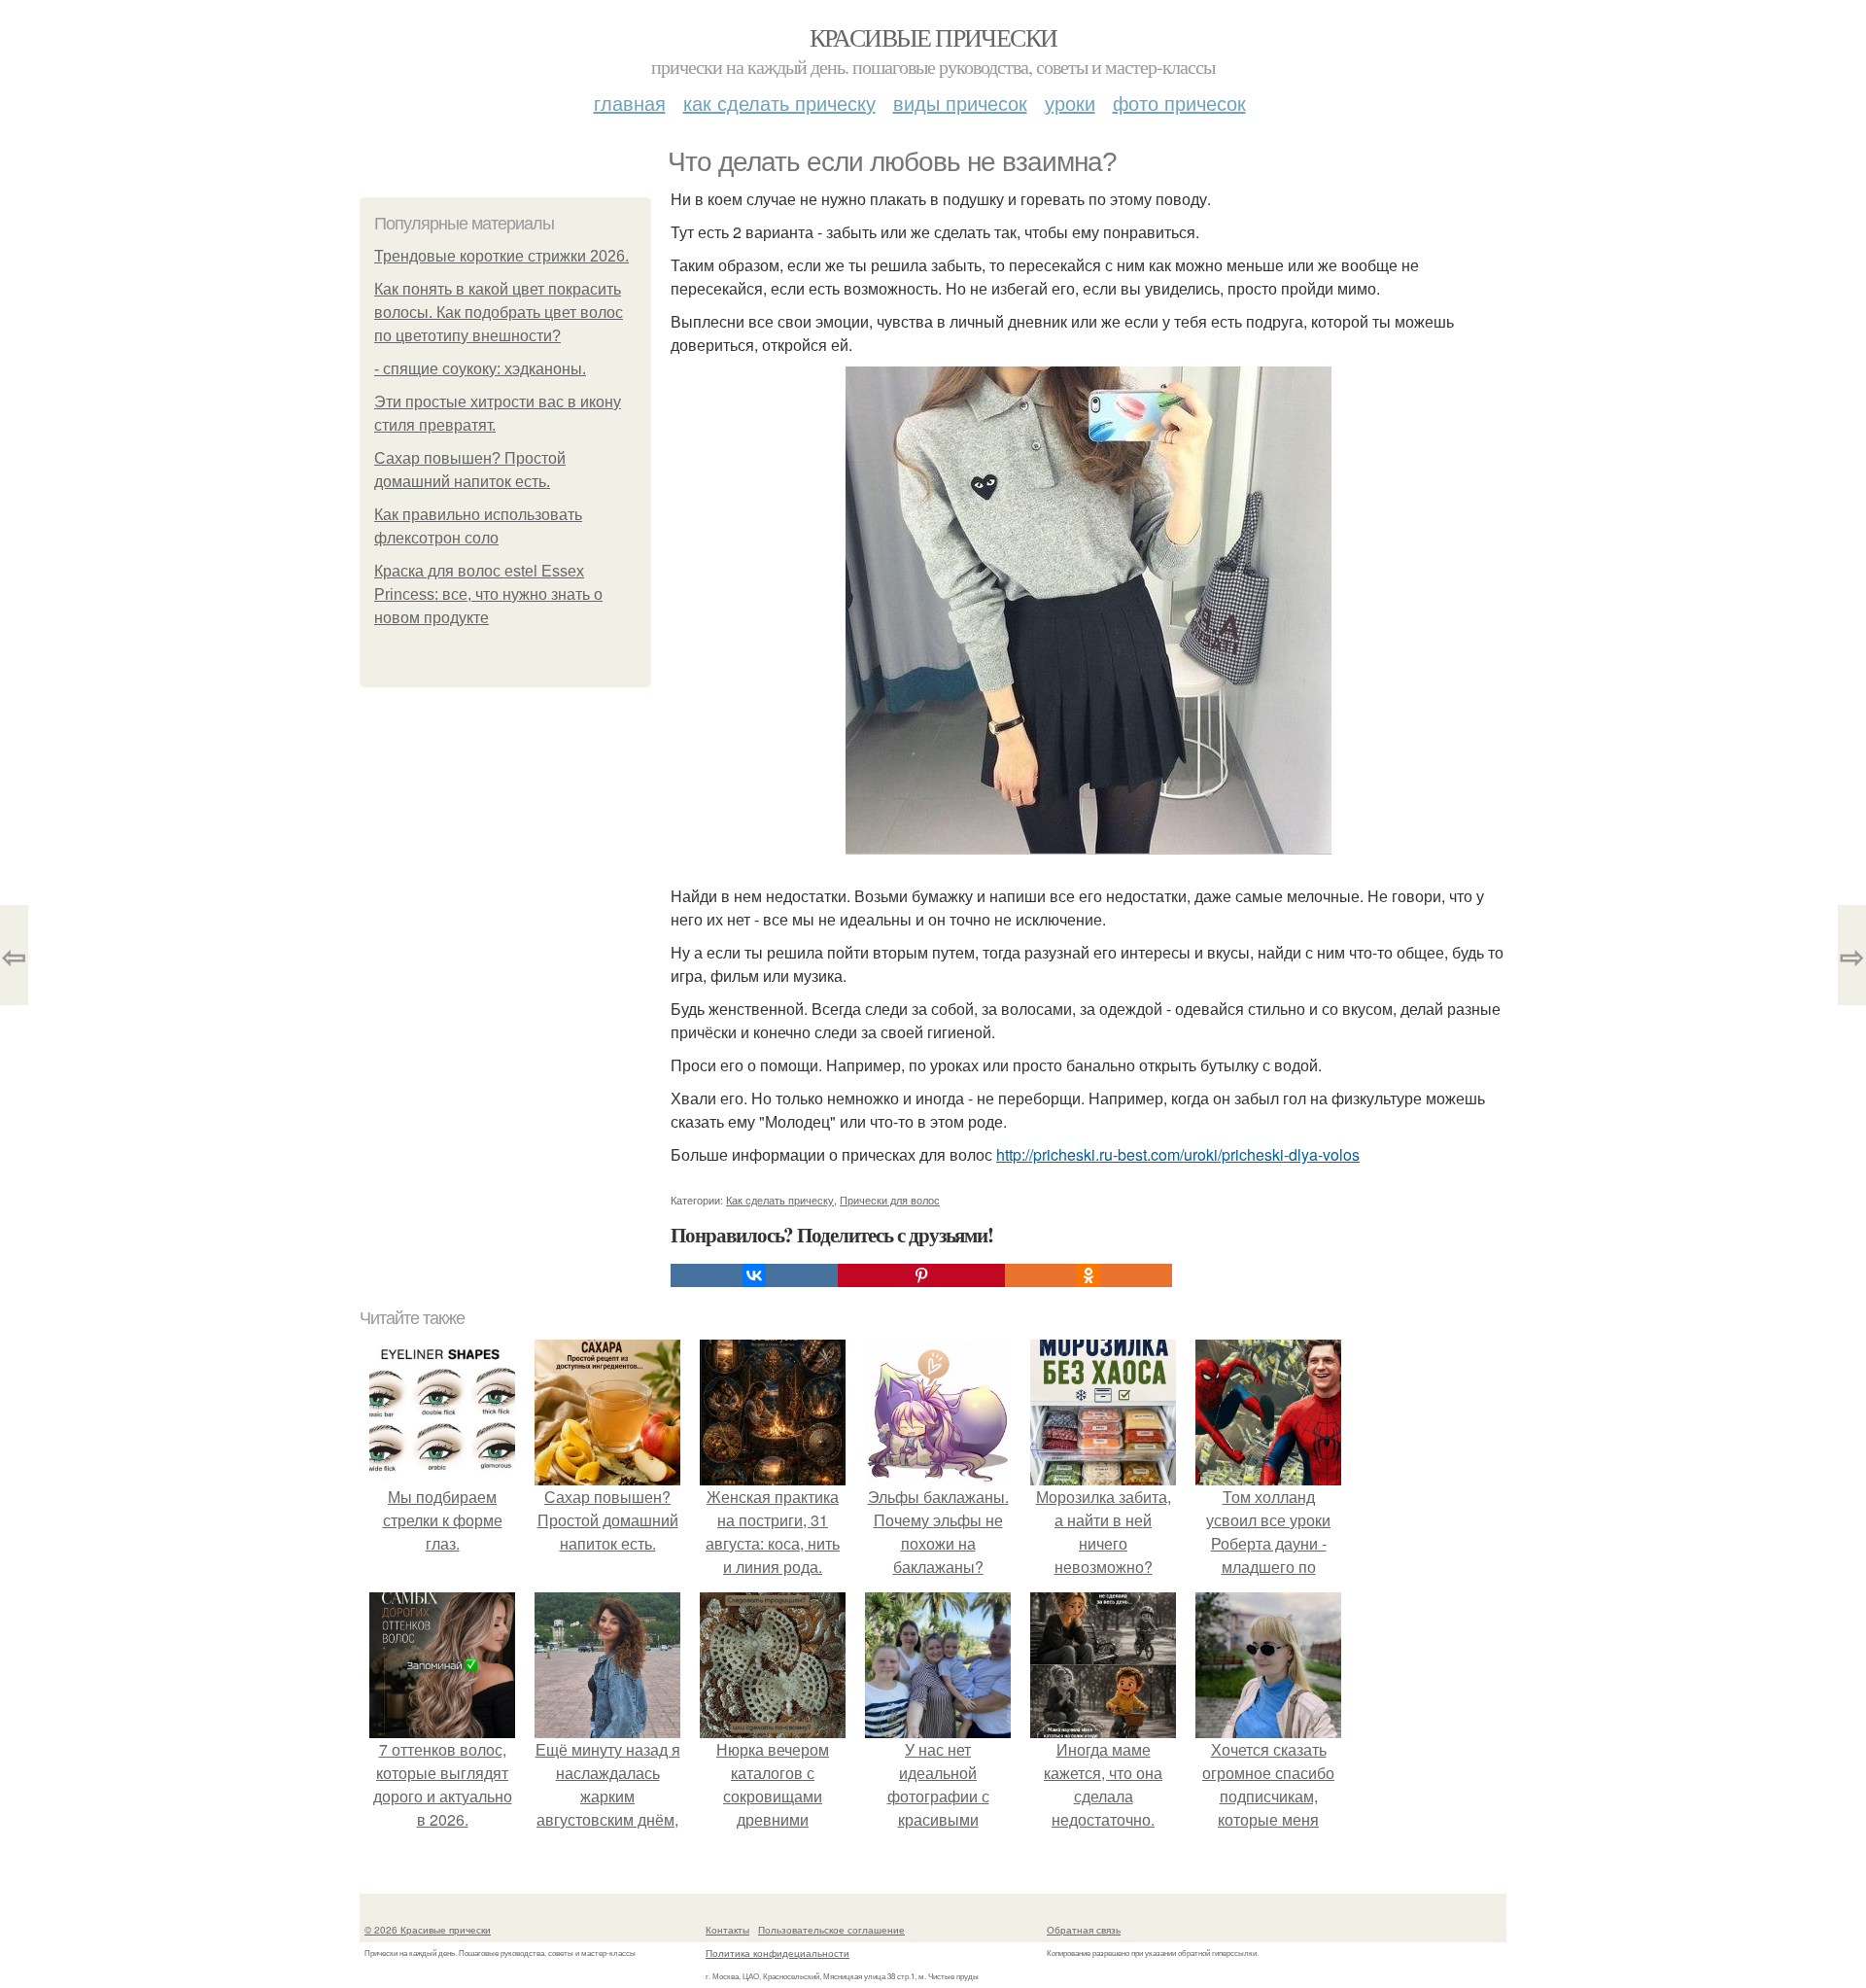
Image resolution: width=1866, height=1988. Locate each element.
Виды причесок (960, 103)
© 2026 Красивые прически (428, 1930)
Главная (630, 103)
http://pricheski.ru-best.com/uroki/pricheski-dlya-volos (1178, 1154)
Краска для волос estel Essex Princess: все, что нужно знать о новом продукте (488, 594)
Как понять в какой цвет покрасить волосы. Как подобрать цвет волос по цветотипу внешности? (499, 313)
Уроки (1070, 103)
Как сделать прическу (779, 103)
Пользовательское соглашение (831, 1930)
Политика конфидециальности (777, 1953)
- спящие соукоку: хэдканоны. (480, 369)
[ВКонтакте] (754, 1275)
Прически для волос (890, 1200)
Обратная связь (1084, 1930)
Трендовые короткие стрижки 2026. (501, 256)
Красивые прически (933, 37)
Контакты (727, 1930)
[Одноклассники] (1088, 1275)
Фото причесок (1179, 103)
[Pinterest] (921, 1275)
